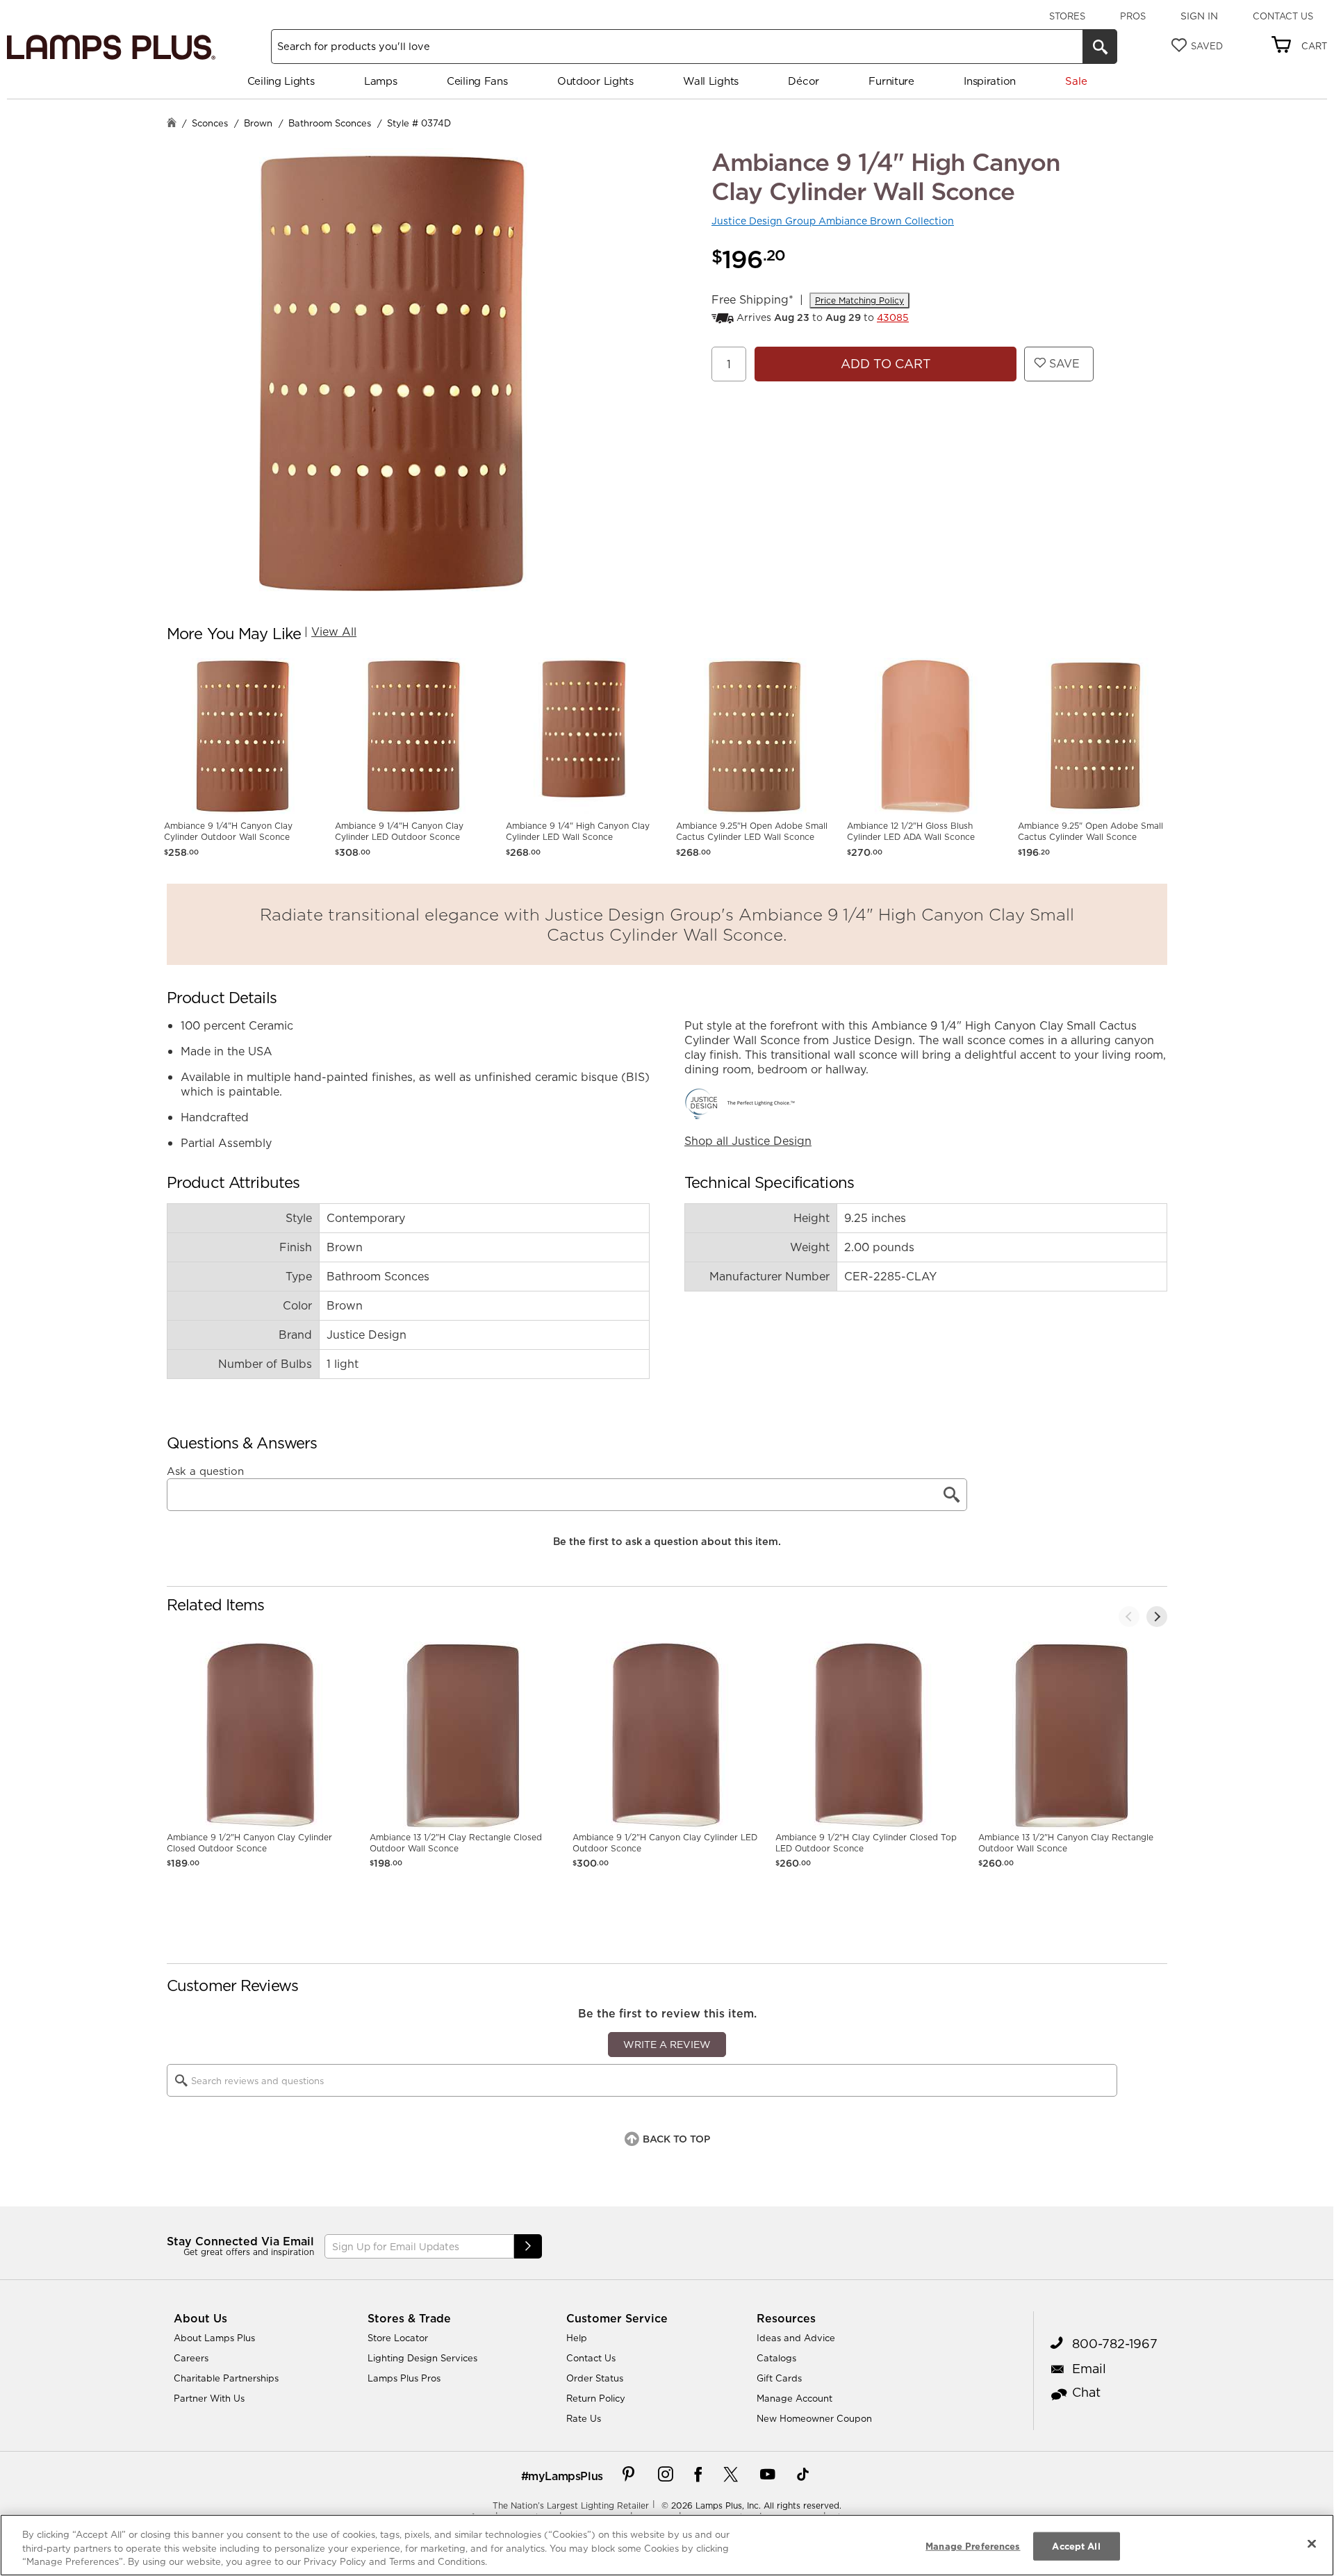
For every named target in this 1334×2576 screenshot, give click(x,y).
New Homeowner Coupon (814, 2418)
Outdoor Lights (595, 81)
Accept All (1076, 2545)
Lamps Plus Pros (404, 2378)
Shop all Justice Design (748, 1141)
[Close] (1312, 2543)
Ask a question (205, 1471)
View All (334, 631)
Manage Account (794, 2398)
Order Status (595, 2378)
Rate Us (584, 2418)
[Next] (1157, 1617)
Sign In (1199, 16)
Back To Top (676, 2139)
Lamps (381, 81)
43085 (893, 317)
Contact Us (1283, 16)
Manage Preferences (973, 2545)
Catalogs (776, 2358)
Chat (1086, 2392)
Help (577, 2338)
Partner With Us (209, 2398)
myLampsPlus (566, 2476)
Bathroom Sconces (330, 123)
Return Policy (596, 2398)
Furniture (891, 81)
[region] (667, 2545)
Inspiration (990, 81)
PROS (1133, 16)
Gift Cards (779, 2378)
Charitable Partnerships (226, 2378)
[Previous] (1129, 1617)
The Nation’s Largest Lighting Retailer (571, 2505)
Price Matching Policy (859, 300)
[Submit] (528, 2246)
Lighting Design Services (422, 2358)
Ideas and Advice (796, 2338)
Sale (1076, 81)
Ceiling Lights (281, 81)
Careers (191, 2358)
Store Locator (398, 2338)
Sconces (210, 123)
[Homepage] (172, 124)
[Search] (1100, 47)
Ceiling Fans (477, 81)
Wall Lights (711, 81)
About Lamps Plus (214, 2338)
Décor (804, 81)
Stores (1067, 16)
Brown (258, 123)
